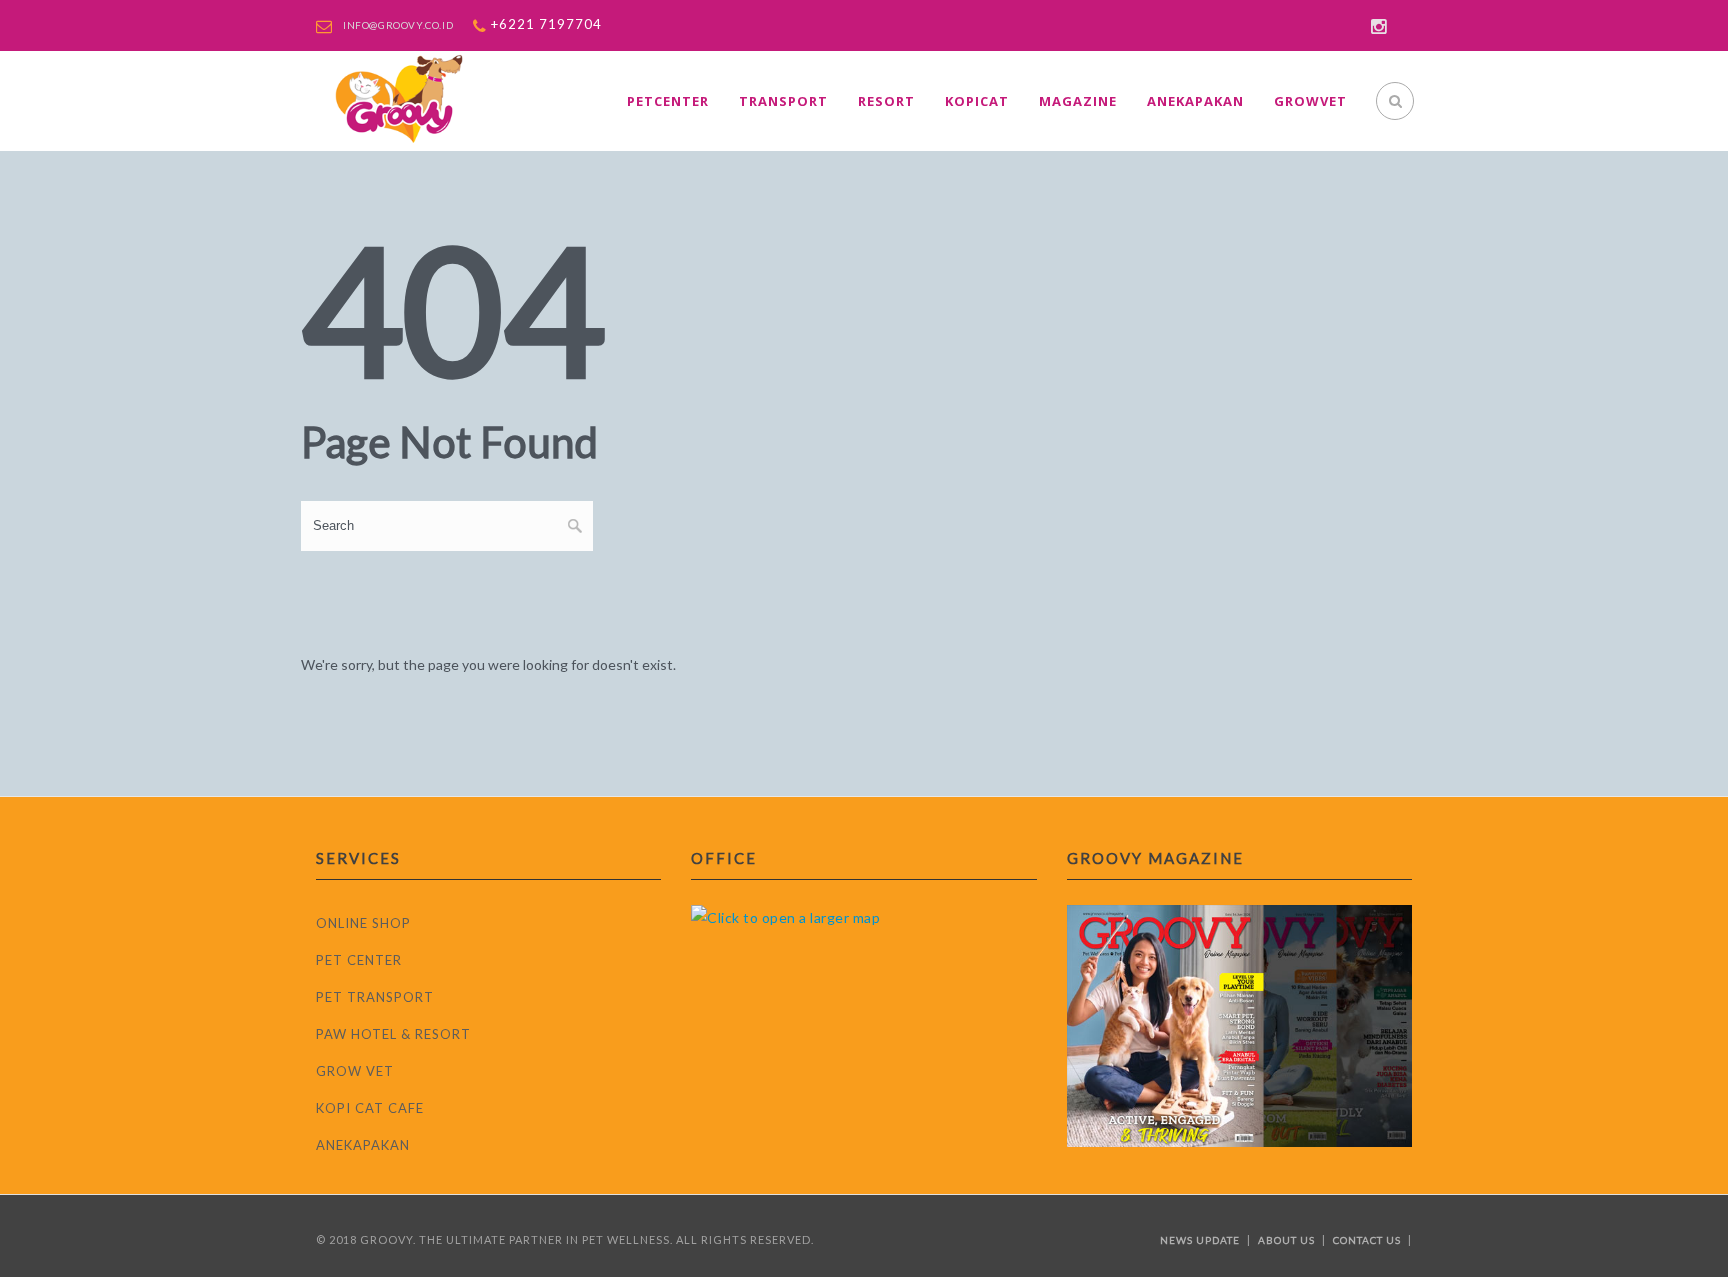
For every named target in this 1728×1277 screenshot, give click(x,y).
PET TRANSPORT (375, 997)
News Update (1200, 1240)
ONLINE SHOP (363, 923)
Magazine (1078, 101)
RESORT (886, 101)
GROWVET (1310, 101)
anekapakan (1195, 101)
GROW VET (355, 1071)
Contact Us (1367, 1240)
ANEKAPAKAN (363, 1145)
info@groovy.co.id (398, 25)
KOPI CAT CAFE (370, 1108)
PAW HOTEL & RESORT (393, 1034)
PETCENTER (668, 101)
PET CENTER (359, 960)
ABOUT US (1286, 1240)
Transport (783, 101)
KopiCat (977, 101)
